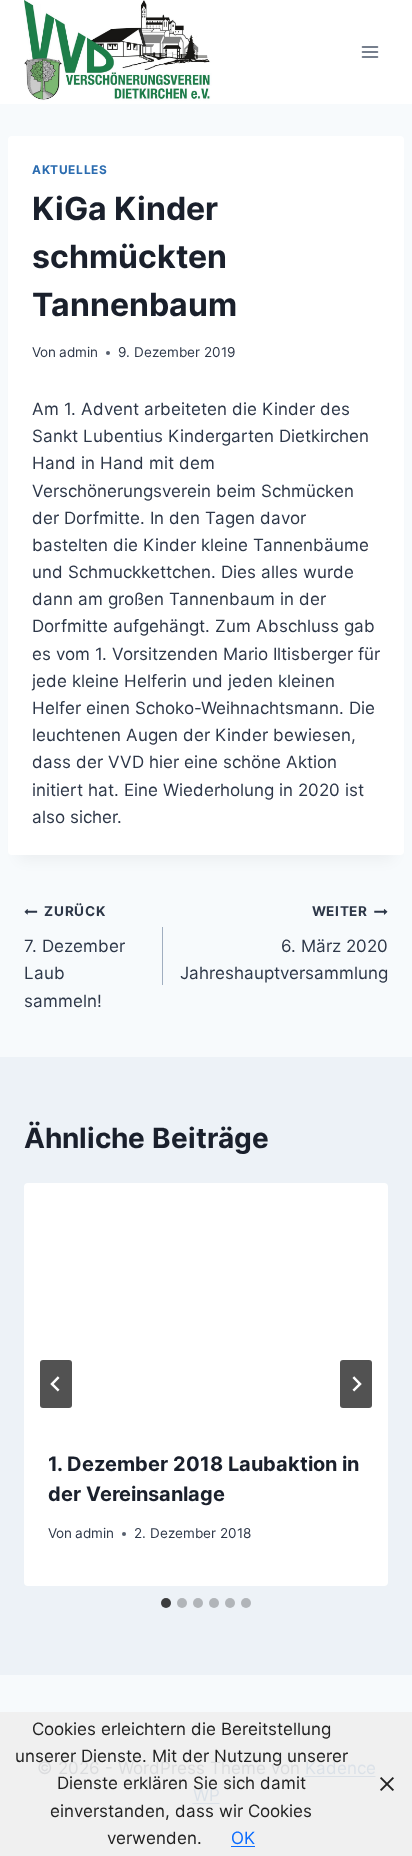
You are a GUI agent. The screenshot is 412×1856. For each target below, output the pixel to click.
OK (243, 1838)
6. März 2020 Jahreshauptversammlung (284, 943)
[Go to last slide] (56, 1384)
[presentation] (206, 1304)
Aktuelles (69, 169)
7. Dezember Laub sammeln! (74, 956)
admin (78, 352)
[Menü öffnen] (369, 51)
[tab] (166, 1603)
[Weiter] (356, 1384)
